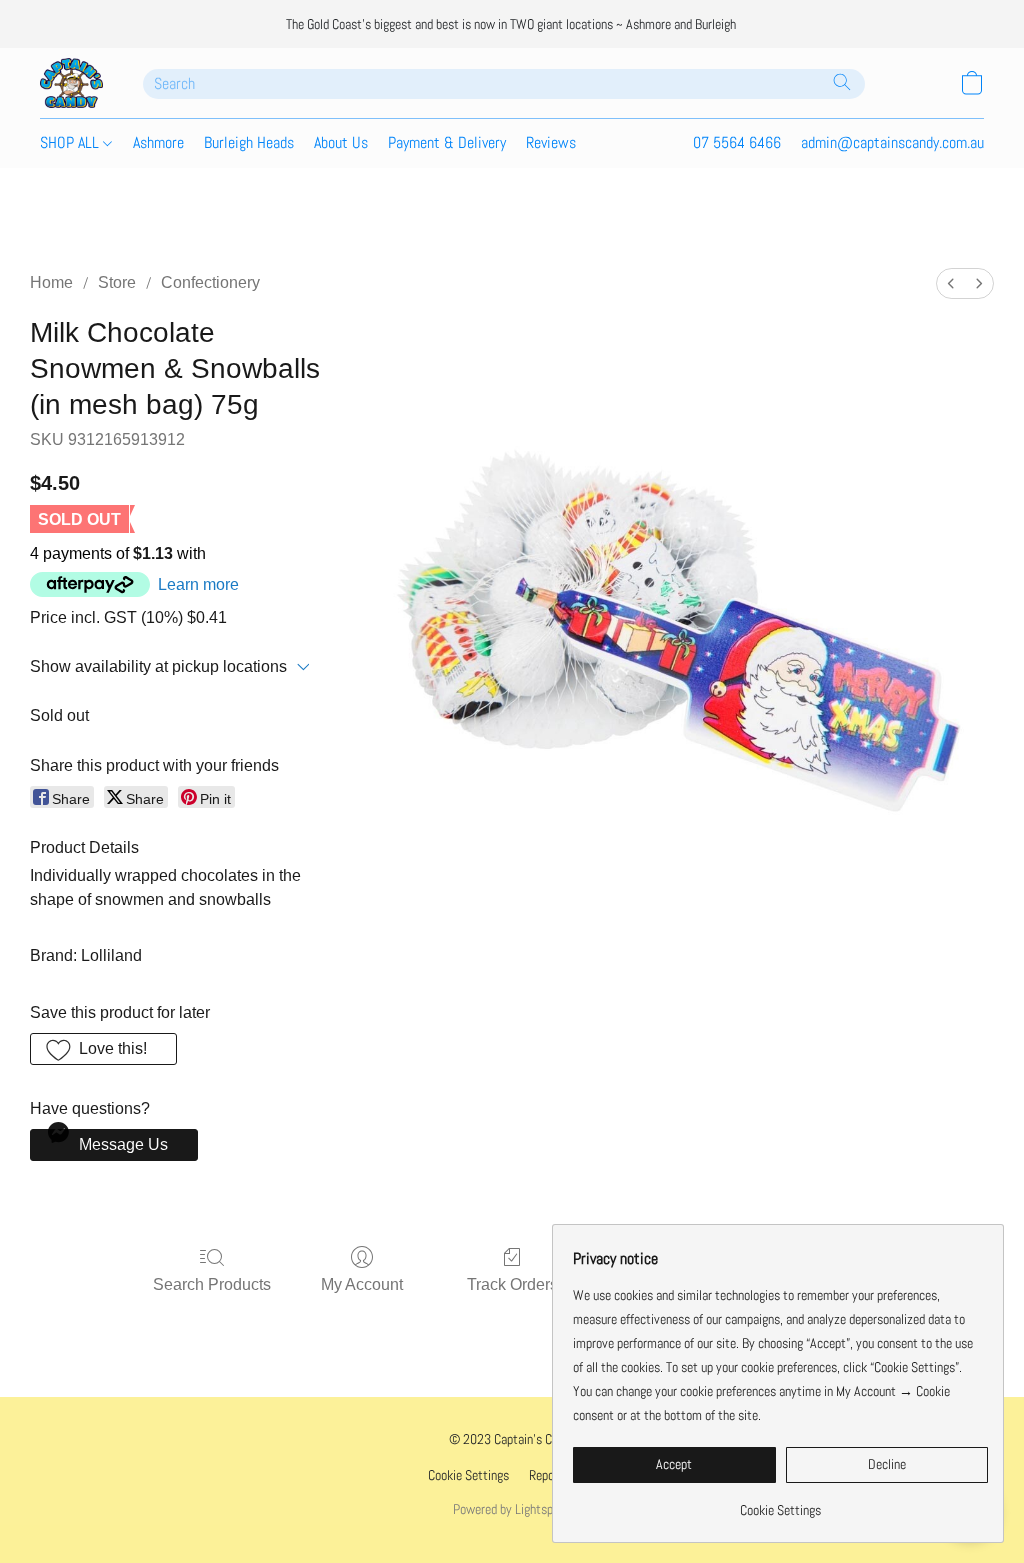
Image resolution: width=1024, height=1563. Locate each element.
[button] (71, 83)
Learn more (198, 584)
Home (51, 282)
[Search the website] (842, 82)
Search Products (212, 1284)
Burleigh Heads (249, 142)
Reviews (551, 142)
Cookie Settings (468, 1475)
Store (117, 282)
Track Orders (512, 1284)
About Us (341, 142)
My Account (362, 1284)
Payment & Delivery (447, 142)
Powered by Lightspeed (512, 1509)
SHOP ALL (71, 142)
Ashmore (158, 142)
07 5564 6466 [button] (737, 142)
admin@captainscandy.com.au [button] (892, 142)
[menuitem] (951, 283)
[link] (780, 1502)
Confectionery (210, 282)
